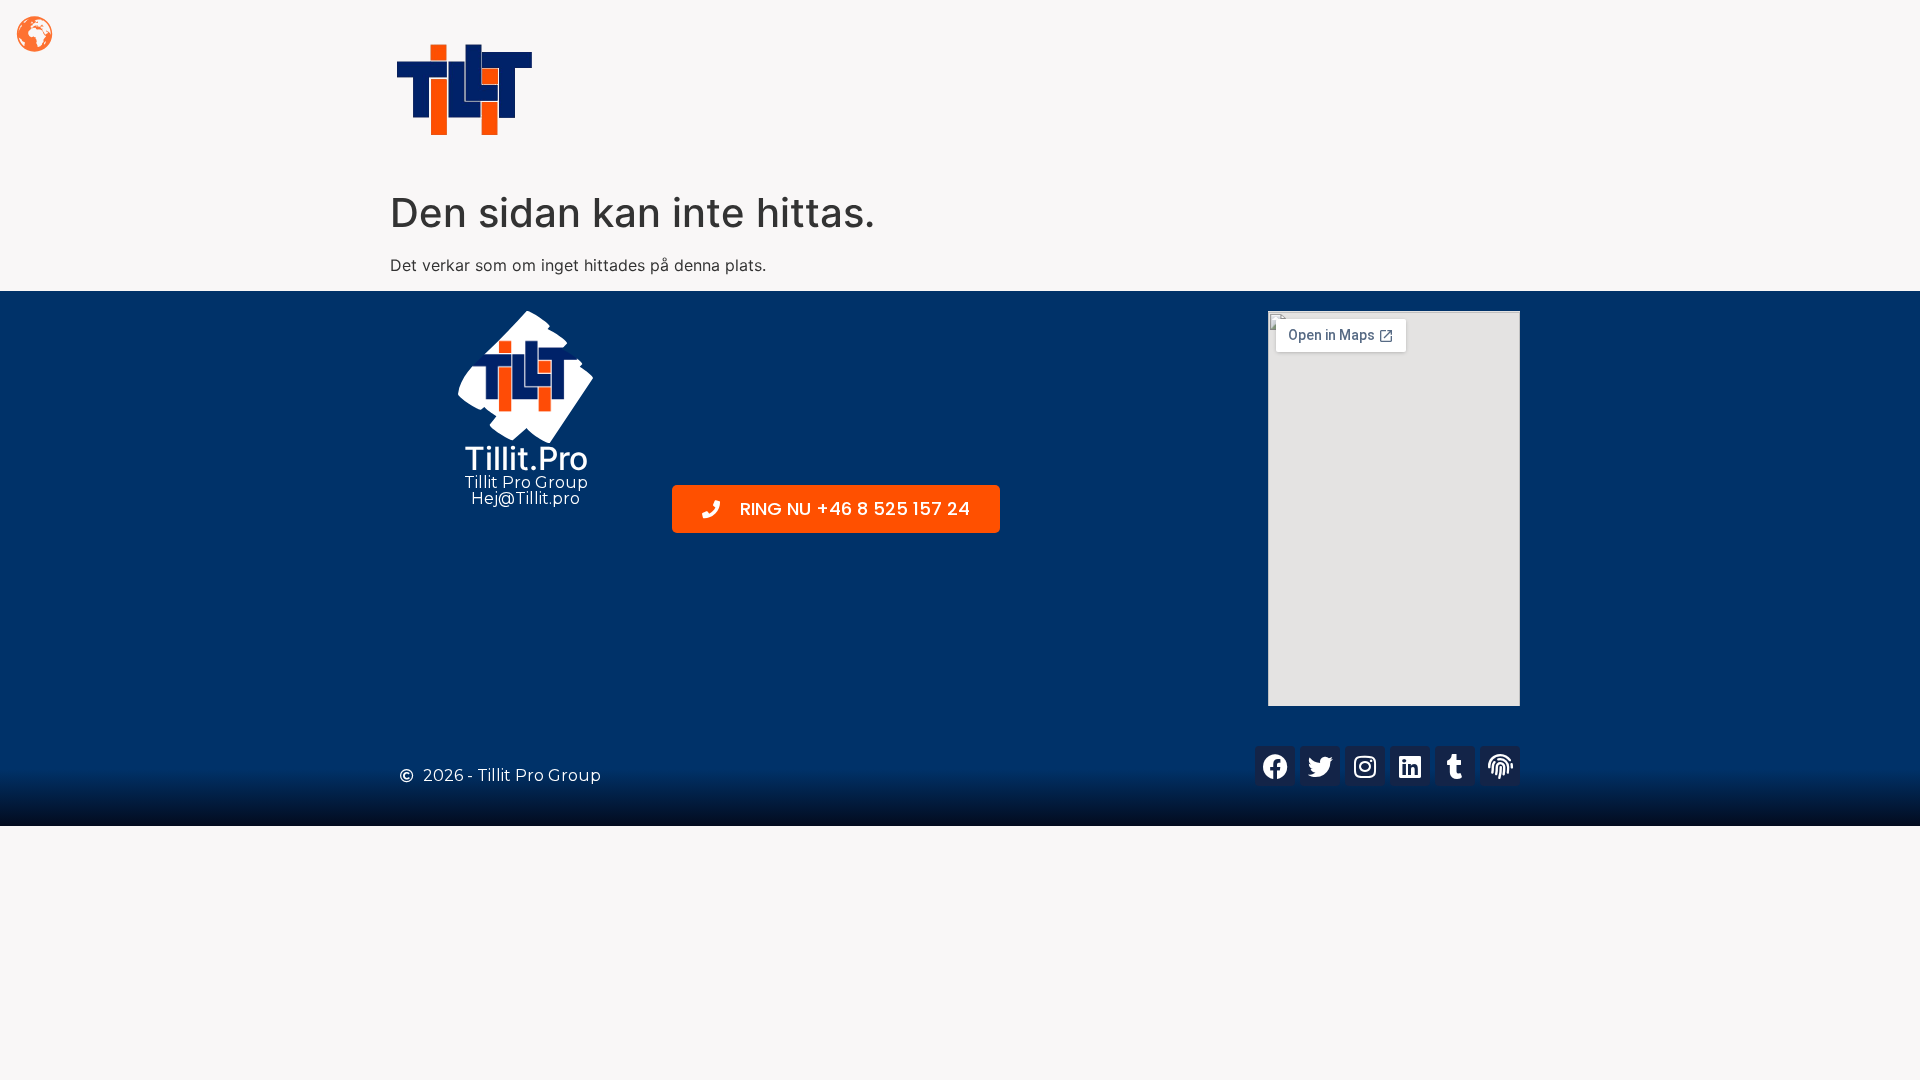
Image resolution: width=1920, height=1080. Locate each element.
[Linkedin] (1410, 766)
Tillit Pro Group (526, 482)
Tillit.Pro (526, 458)
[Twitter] (1320, 766)
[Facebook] (1275, 766)
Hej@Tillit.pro (525, 498)
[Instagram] (1365, 766)
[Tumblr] (1455, 766)
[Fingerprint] (1500, 766)
